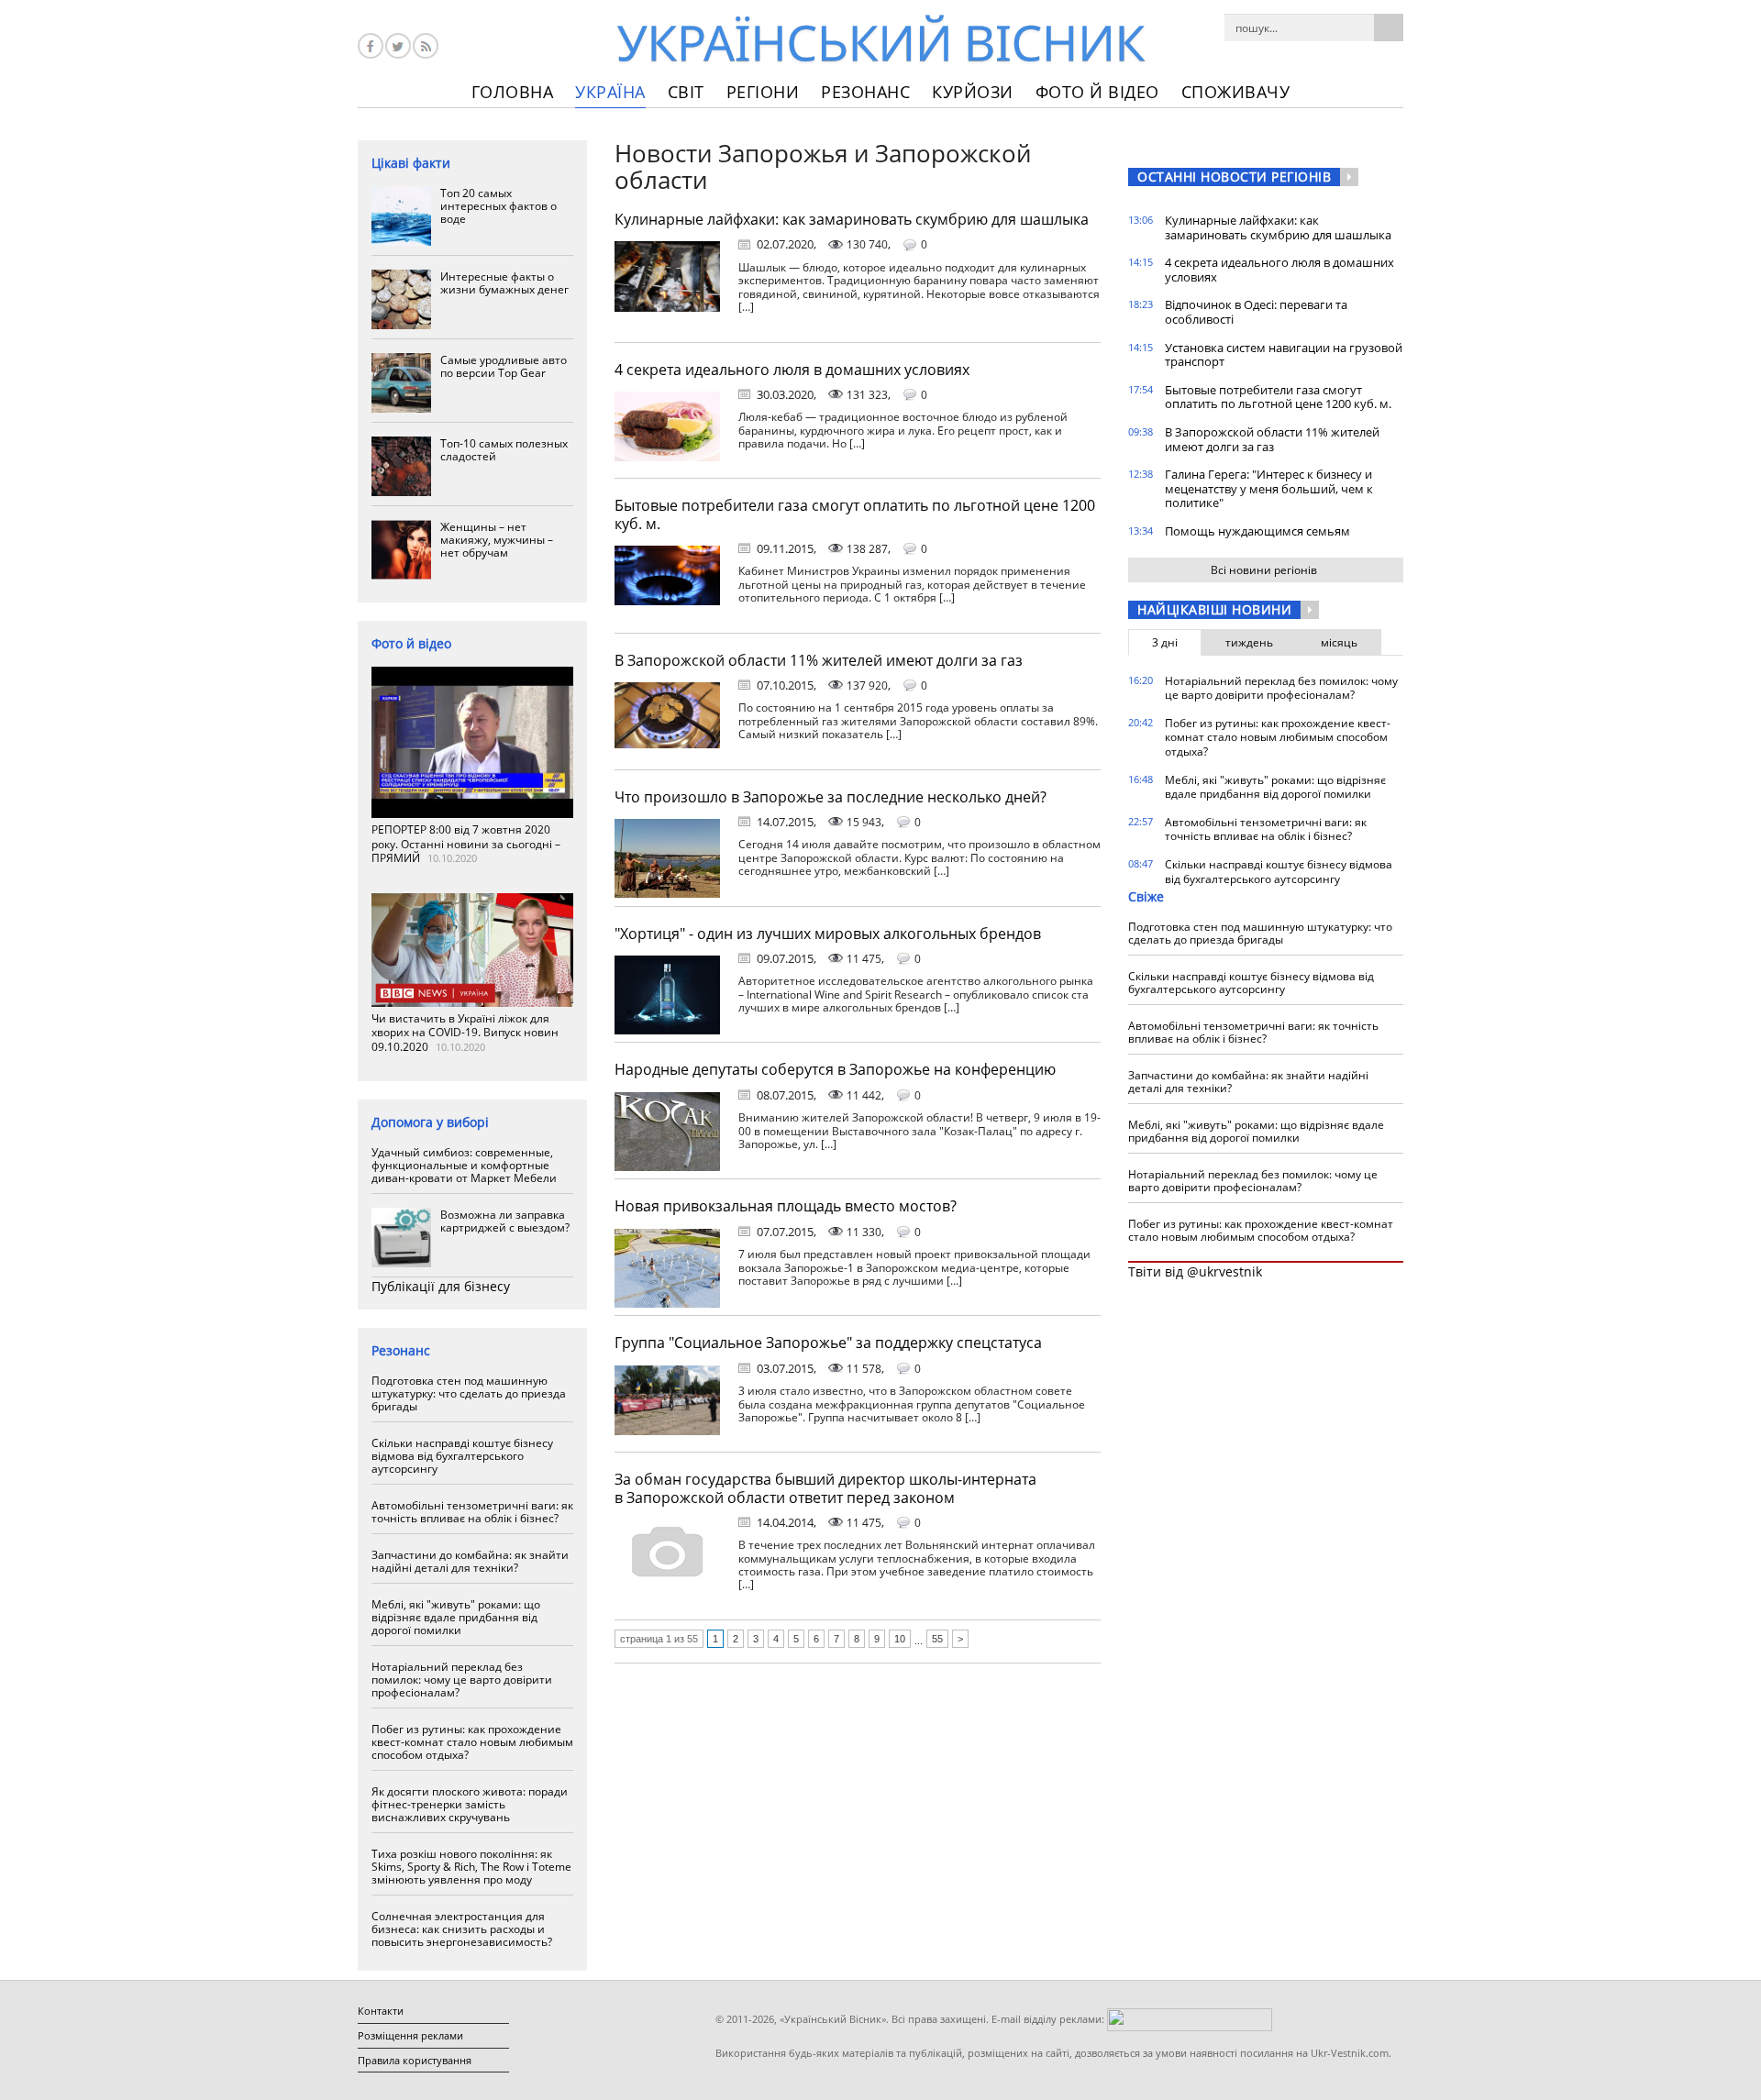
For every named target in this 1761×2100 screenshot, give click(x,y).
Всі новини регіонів (1264, 570)
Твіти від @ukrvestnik (1195, 1271)
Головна (513, 92)
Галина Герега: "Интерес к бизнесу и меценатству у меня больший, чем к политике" (1269, 488)
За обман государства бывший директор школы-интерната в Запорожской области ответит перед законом (825, 1488)
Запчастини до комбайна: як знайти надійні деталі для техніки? (470, 1561)
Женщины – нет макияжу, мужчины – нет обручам (497, 540)
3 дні (1165, 642)
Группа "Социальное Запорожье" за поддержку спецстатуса (828, 1343)
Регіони (763, 92)
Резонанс (865, 92)
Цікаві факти (411, 163)
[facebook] (371, 46)
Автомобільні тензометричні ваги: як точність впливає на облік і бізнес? (472, 1512)
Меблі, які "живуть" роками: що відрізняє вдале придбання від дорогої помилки (456, 1617)
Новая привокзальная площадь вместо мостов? (786, 1206)
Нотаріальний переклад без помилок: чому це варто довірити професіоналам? (462, 1680)
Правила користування (415, 2060)
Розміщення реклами (410, 2035)
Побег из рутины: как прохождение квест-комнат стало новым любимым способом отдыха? (472, 1742)
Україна (610, 92)
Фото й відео (1097, 92)
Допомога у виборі (430, 1122)
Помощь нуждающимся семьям (1257, 531)
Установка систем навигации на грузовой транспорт (1284, 355)
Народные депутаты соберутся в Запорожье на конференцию (835, 1069)
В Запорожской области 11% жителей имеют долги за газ (819, 660)
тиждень (1249, 642)
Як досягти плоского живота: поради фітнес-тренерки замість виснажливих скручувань (470, 1804)
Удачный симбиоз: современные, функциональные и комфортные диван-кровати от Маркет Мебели (464, 1165)
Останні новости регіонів (1234, 177)
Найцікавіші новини (1214, 609)
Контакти (381, 2011)
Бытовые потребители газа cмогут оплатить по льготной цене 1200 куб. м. (855, 514)
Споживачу (1236, 92)
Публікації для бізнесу (441, 1286)
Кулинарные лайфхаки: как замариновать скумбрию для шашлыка (852, 219)
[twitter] (398, 46)
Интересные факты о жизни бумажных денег (504, 283)
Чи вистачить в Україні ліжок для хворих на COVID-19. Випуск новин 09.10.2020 (465, 1033)
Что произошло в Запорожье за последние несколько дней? (831, 797)
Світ (686, 92)
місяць (1339, 642)
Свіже (1146, 896)
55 (937, 1639)
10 (900, 1639)
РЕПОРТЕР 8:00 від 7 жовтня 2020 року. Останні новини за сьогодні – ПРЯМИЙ (466, 844)
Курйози (973, 92)
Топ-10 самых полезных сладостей (504, 450)
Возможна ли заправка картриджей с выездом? (505, 1221)
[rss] (426, 46)
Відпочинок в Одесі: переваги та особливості (1256, 312)
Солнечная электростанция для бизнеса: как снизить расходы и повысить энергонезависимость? (462, 1929)
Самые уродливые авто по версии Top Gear (504, 366)
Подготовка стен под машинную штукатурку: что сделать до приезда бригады (469, 1393)
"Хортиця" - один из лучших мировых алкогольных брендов (828, 934)
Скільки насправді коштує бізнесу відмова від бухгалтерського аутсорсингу (462, 1456)
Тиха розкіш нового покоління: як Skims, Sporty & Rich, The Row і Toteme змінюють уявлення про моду (471, 1867)
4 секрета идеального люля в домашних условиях (792, 370)
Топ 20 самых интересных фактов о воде (498, 206)
